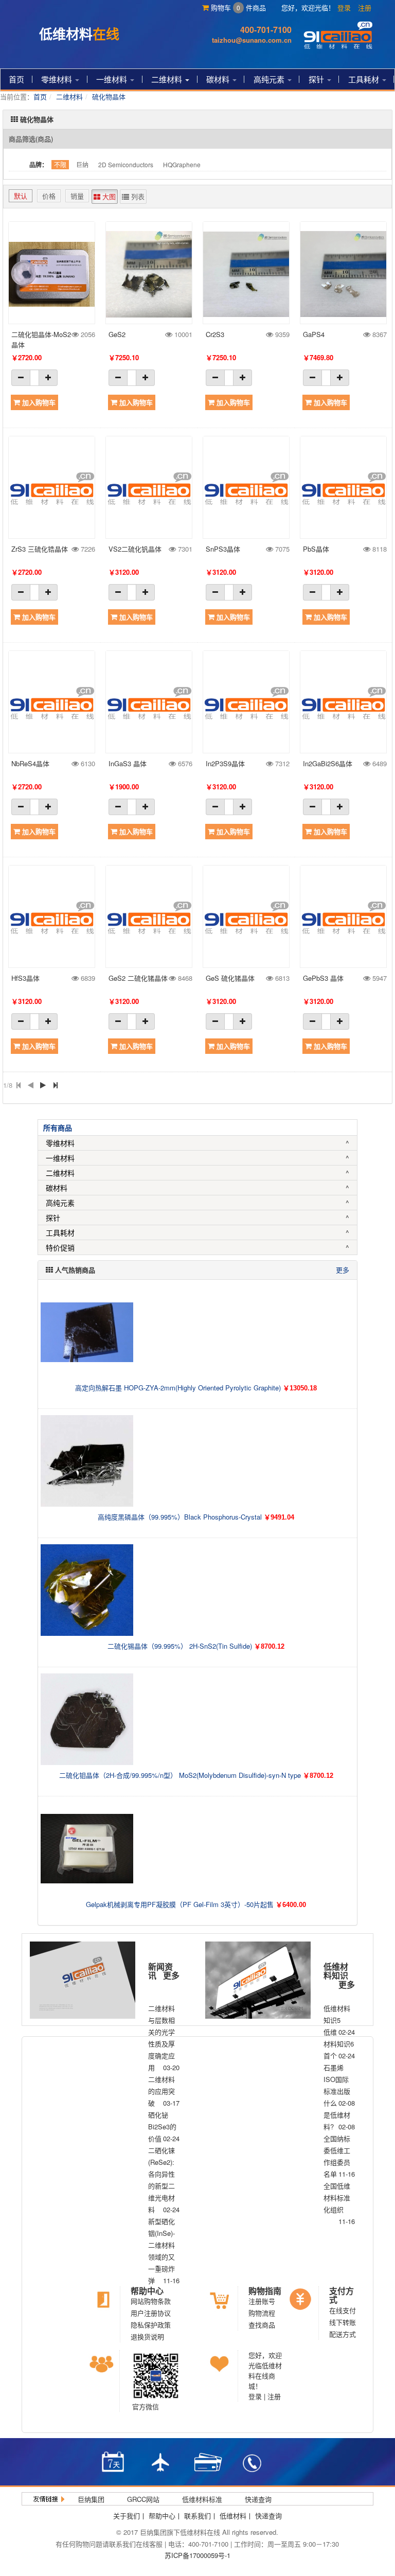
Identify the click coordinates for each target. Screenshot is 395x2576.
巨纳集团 (91, 2499)
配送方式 (343, 2334)
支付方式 (342, 2295)
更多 (343, 1270)
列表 (137, 196)
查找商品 (262, 2325)
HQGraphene (182, 164)
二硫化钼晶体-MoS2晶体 (41, 339)
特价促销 (60, 1247)
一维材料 (113, 79)
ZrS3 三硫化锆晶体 (40, 549)
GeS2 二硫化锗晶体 (138, 978)
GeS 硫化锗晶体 (230, 978)
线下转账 (343, 2322)
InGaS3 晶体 (128, 763)
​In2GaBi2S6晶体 (328, 763)
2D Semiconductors (126, 164)
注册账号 (262, 2301)
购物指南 (265, 2291)
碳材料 (219, 79)
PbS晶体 (316, 549)
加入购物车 (38, 402)
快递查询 (258, 2499)
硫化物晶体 (109, 96)
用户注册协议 (151, 2313)
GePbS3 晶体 (323, 978)
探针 (317, 79)
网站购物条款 (151, 2301)
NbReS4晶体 (30, 763)
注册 (365, 7)
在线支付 (343, 2310)
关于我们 (127, 2516)
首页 (16, 79)
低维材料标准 (202, 2499)
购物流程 (262, 2313)
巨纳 (82, 164)
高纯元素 (270, 79)
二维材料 (168, 79)
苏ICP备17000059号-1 (197, 2555)
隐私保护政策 (151, 2325)
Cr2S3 (215, 334)
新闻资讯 (160, 1971)
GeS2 (117, 334)
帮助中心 (147, 2291)
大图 (108, 196)
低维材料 (233, 2516)
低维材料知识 (336, 1971)
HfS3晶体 (25, 978)
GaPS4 (314, 334)
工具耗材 (365, 79)
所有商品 (58, 1127)
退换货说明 (147, 2336)
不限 (60, 164)
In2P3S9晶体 (225, 763)
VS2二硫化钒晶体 (135, 549)
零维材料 (58, 79)
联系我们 (197, 2516)
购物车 (225, 7)
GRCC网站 (143, 2499)
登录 (344, 7)
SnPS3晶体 (223, 549)
